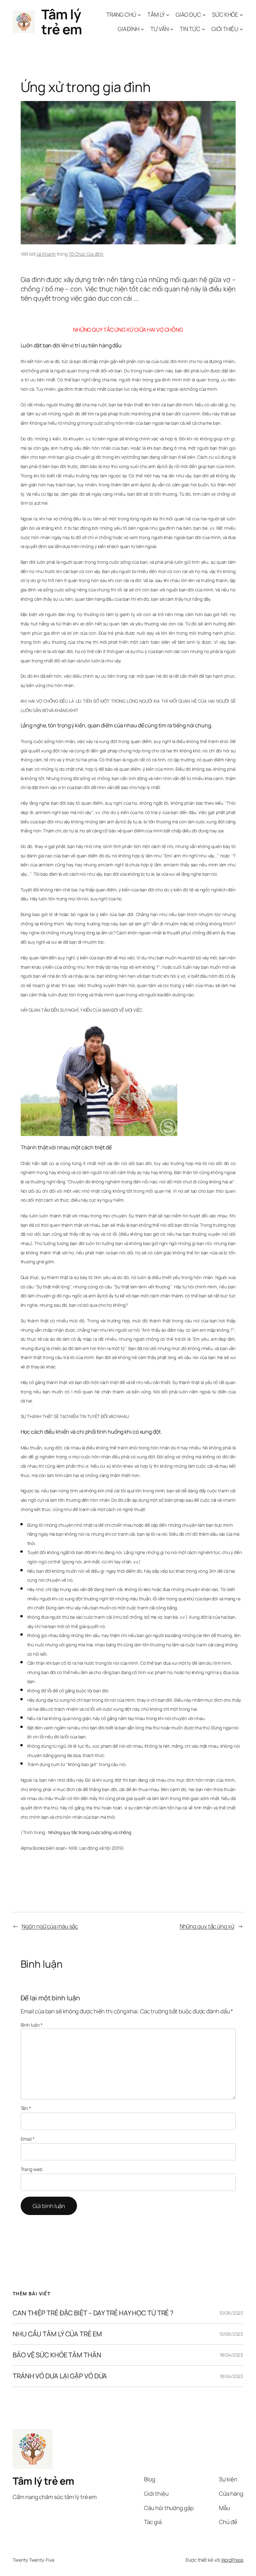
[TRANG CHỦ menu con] (139, 15)
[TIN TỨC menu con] (203, 29)
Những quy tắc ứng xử (207, 1926)
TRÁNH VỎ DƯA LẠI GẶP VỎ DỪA (60, 2376)
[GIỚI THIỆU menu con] (241, 29)
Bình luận (32, 2025)
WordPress (232, 2560)
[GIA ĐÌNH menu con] (142, 29)
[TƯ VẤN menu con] (172, 29)
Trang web (31, 2169)
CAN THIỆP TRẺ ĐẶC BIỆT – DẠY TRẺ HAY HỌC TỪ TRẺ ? (93, 2313)
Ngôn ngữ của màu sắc (50, 1926)
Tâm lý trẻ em (61, 22)
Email (28, 2139)
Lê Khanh (46, 254)
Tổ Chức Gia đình (86, 254)
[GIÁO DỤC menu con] (204, 15)
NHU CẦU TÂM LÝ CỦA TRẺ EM (57, 2334)
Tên (26, 2108)
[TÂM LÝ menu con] (168, 15)
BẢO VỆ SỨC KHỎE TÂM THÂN (57, 2355)
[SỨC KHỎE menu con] (241, 15)
